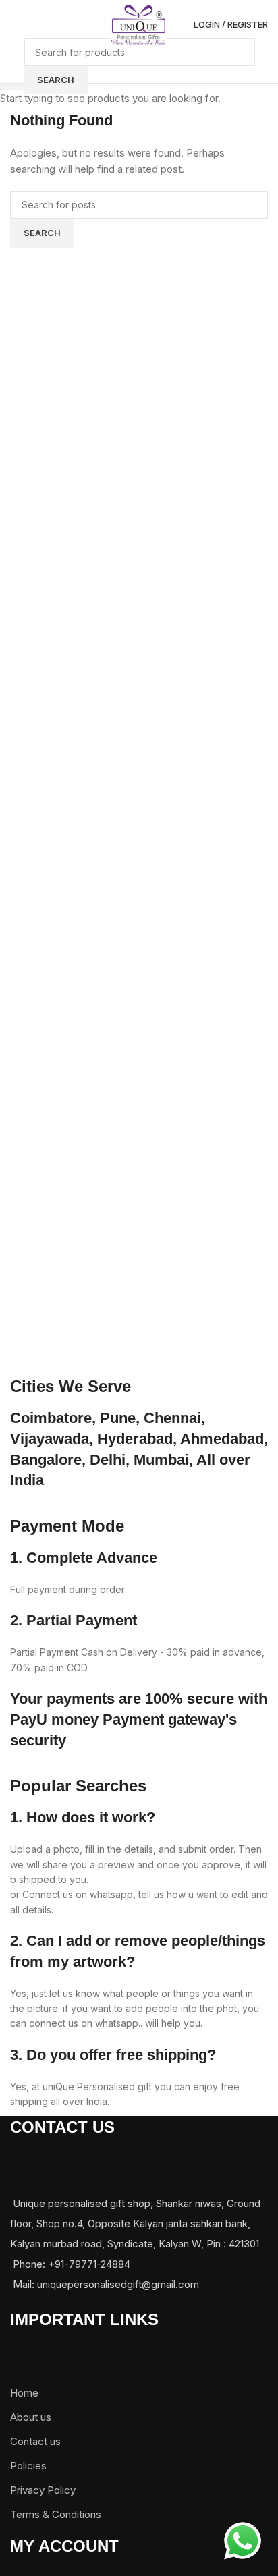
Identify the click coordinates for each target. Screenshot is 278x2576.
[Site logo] (139, 24)
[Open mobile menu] (16, 25)
